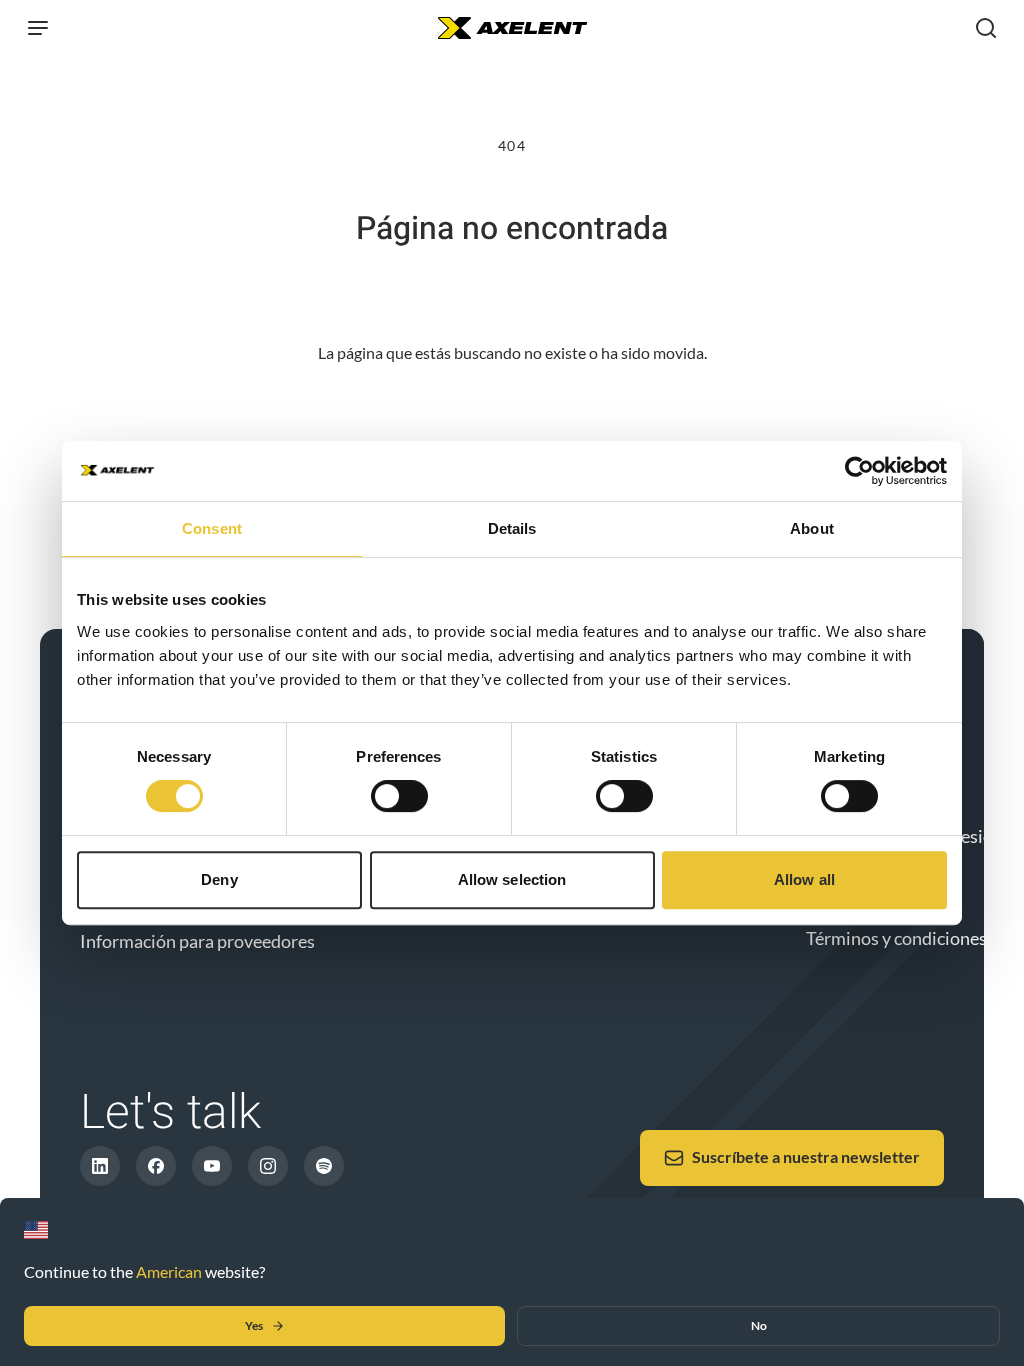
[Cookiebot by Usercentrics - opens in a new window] (859, 471)
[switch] (399, 796)
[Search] (986, 28)
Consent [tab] (212, 528)
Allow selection (512, 879)
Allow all (804, 879)
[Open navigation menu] (38, 28)
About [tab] (812, 528)
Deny (219, 879)
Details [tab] (512, 528)
